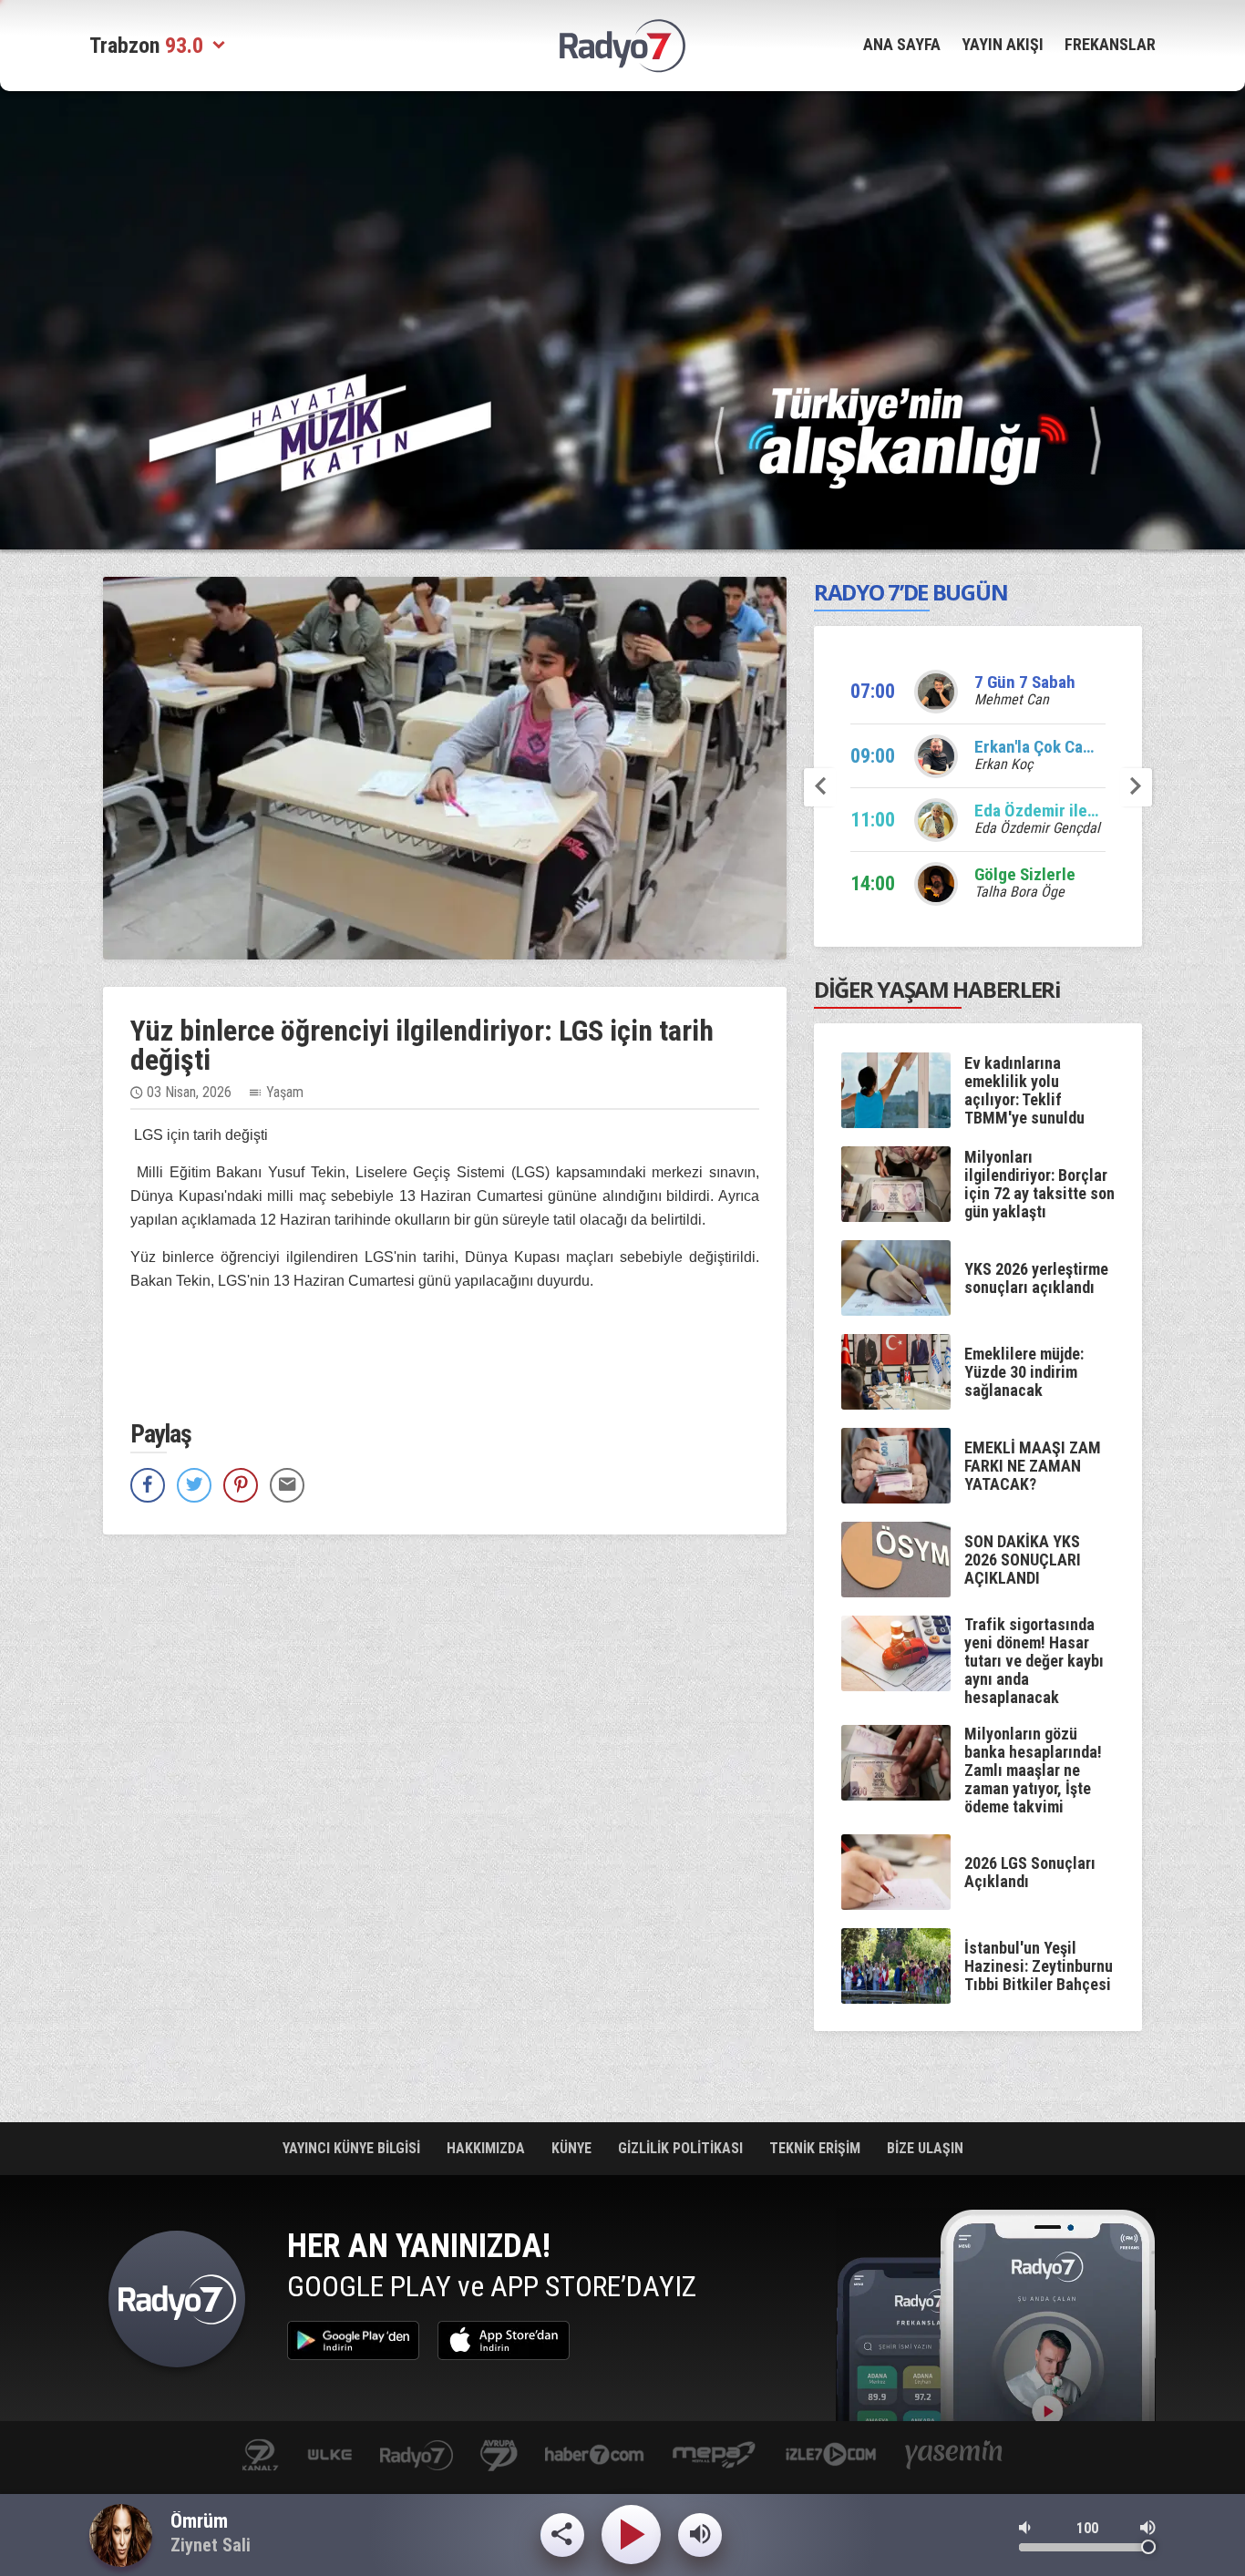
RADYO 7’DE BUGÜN (911, 592)
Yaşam (285, 1092)
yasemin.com (954, 2456)
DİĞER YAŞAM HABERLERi (937, 989)
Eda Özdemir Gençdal (1037, 828)
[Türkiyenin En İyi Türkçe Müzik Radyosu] (907, 437)
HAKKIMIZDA (488, 2148)
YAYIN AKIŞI (1003, 44)
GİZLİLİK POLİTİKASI (682, 2148)
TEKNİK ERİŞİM (817, 2148)
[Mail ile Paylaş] (287, 1485)
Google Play (353, 2340)
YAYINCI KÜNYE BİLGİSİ (353, 2148)
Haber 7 (595, 2456)
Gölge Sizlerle (1025, 874)
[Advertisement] (622, 223)
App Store (504, 2340)
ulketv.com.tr (330, 2456)
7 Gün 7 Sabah (1025, 682)
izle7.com (831, 2456)
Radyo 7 (177, 2304)
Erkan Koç (1003, 764)
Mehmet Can (1012, 699)
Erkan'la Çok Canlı (1038, 747)
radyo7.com (417, 2456)
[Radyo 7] (622, 46)
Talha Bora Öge (1019, 892)
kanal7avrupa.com (499, 2456)
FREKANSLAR (1110, 44)
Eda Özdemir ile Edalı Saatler (1078, 811)
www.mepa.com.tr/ (714, 2456)
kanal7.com (260, 2456)
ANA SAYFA (902, 44)
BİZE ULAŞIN (925, 2148)
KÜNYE (573, 2148)
